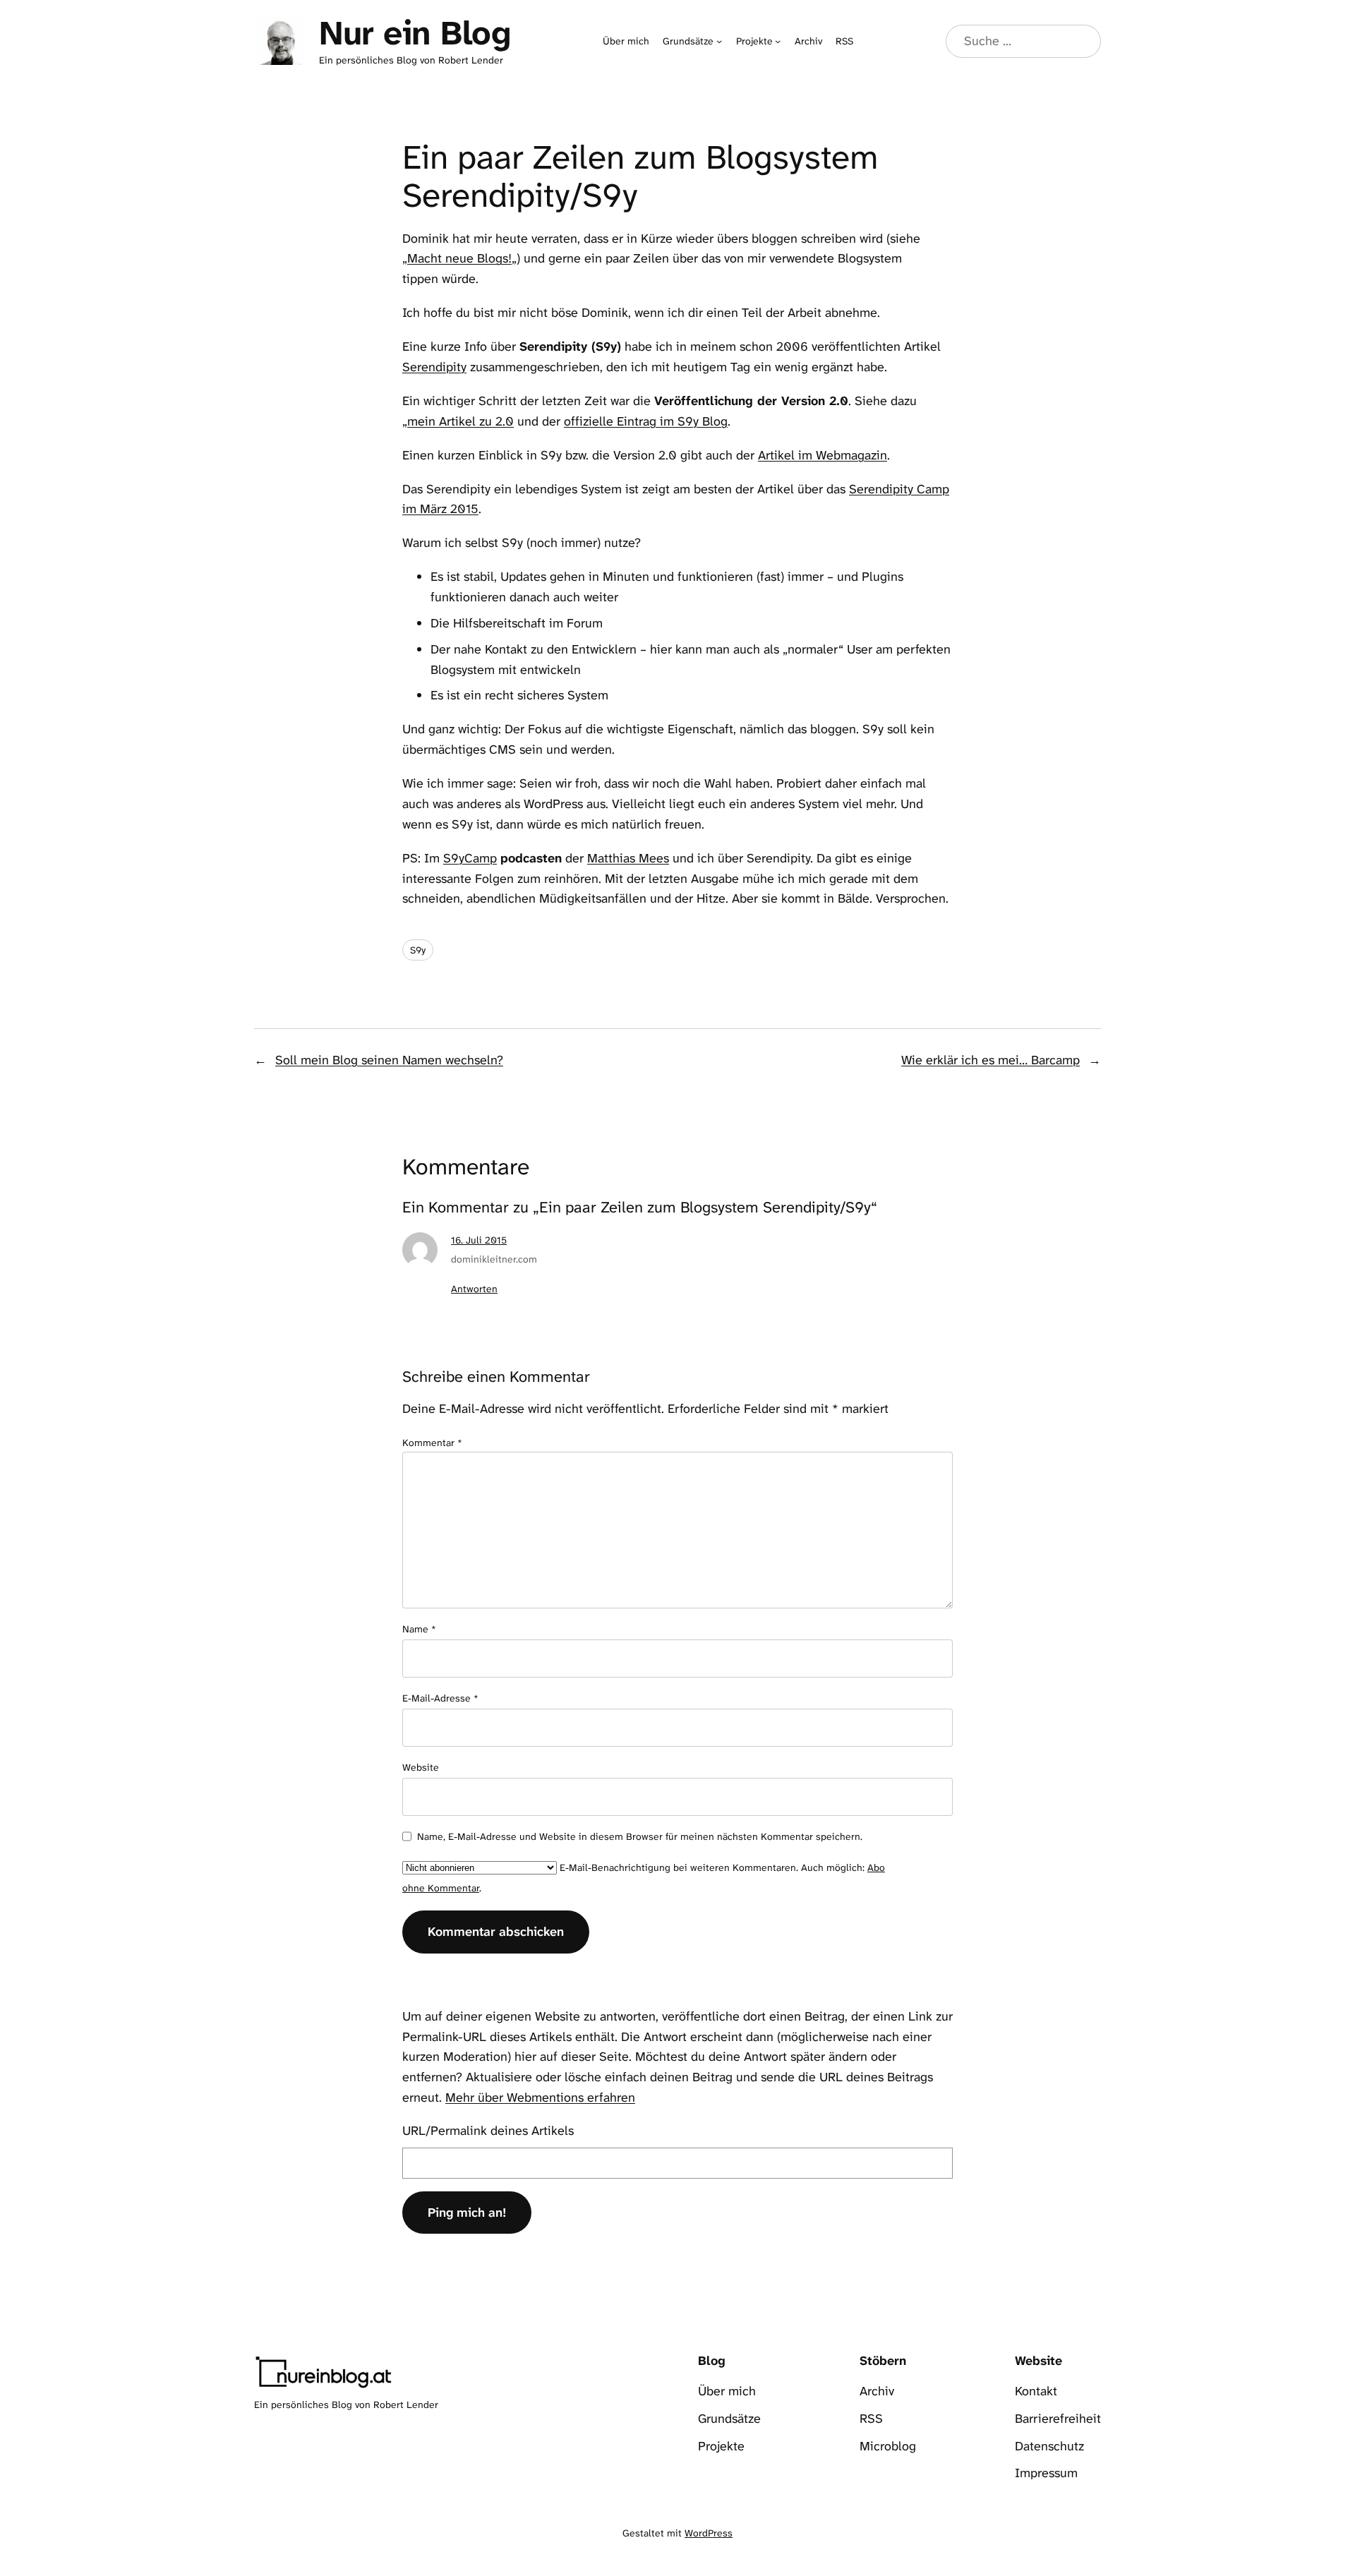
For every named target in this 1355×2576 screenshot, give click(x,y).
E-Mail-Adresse (440, 1698)
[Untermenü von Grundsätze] (719, 41)
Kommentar (432, 1443)
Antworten (474, 1289)
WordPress (709, 2533)
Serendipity (434, 367)
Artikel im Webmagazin (823, 455)
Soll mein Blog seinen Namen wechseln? (389, 1060)
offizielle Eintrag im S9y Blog (646, 421)
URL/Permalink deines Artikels (488, 2131)
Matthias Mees (628, 858)
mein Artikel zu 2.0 (460, 421)
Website (421, 1767)
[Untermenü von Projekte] (778, 41)
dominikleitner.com (494, 1259)
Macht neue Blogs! (459, 258)
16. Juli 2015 (479, 1240)
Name (419, 1629)
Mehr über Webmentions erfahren (540, 2097)
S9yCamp (470, 858)
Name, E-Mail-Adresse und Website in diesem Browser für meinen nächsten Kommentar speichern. (640, 1836)
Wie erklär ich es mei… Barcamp (990, 1060)
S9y (418, 950)
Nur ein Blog (415, 33)
